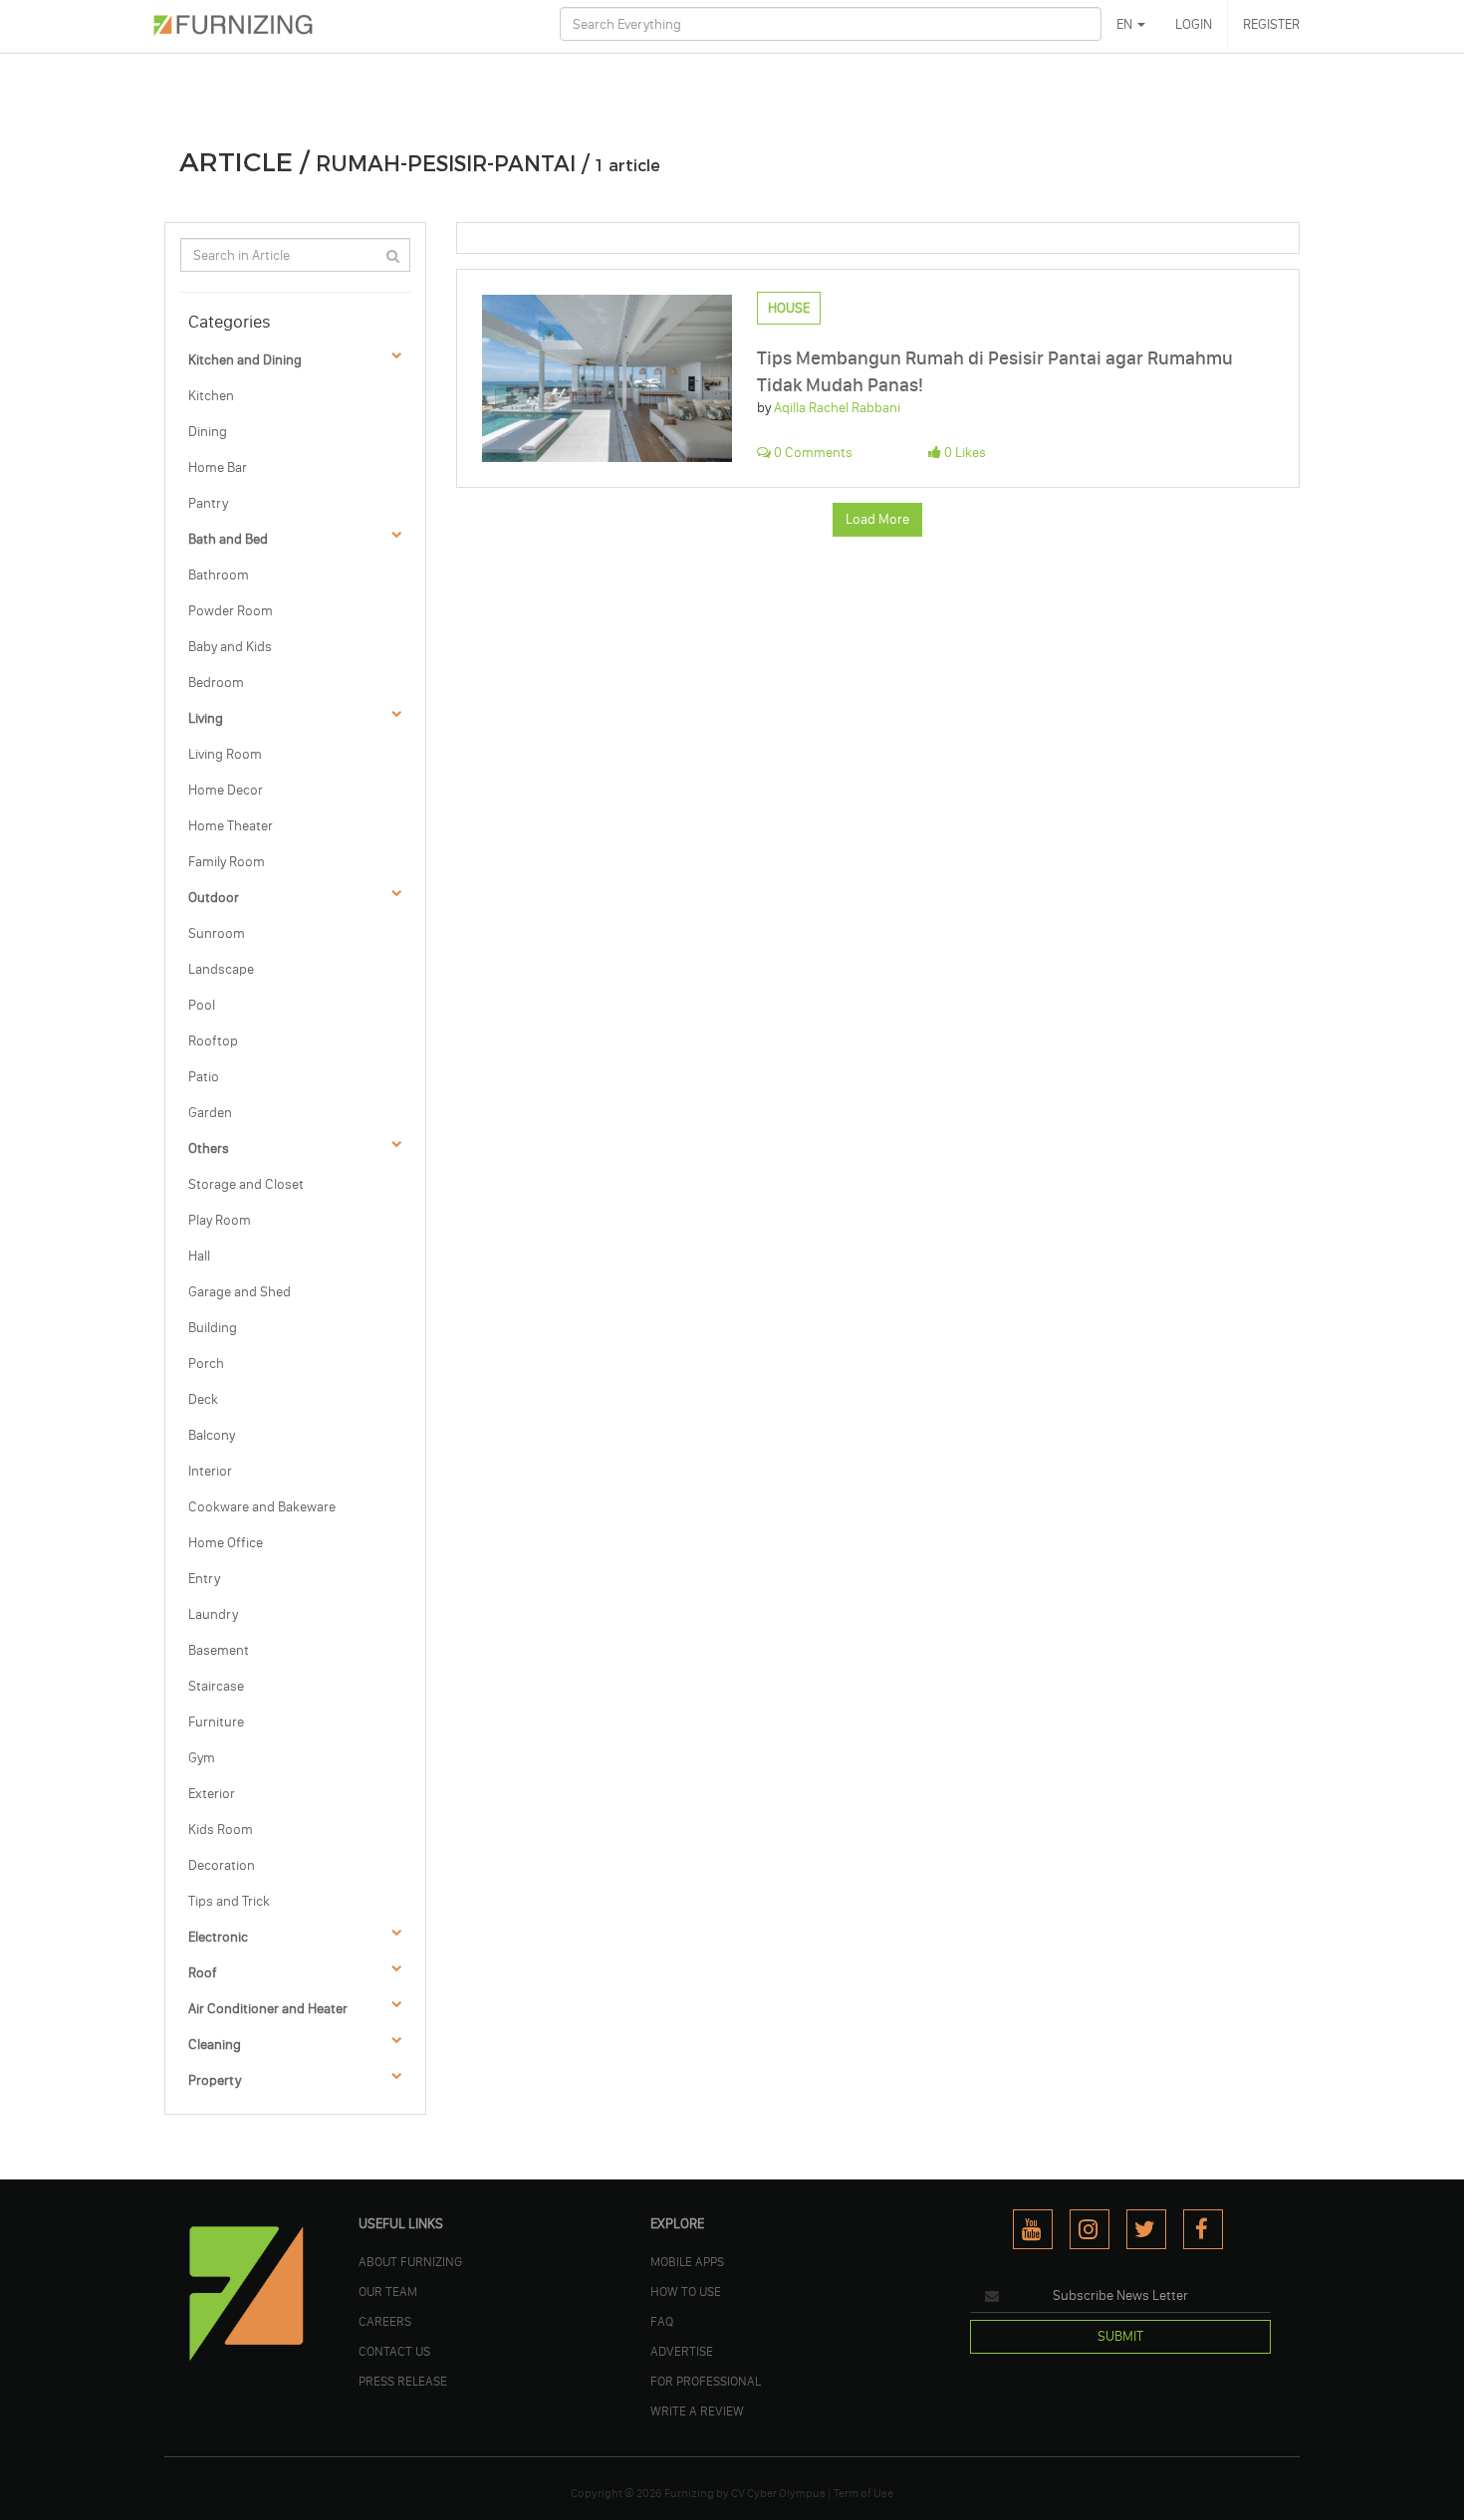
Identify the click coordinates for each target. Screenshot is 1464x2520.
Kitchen (211, 396)
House (789, 308)
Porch (206, 1364)
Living (206, 718)
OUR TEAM (388, 2291)
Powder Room (231, 611)
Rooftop (213, 1041)
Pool (202, 1005)
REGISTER (1271, 24)
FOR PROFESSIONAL (706, 2381)
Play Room (220, 1220)
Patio (204, 1077)
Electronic (218, 1937)
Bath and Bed (228, 539)
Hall (199, 1256)
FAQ (662, 2321)
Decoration (222, 1865)
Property (215, 2080)
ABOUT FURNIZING (410, 2261)
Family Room (227, 862)
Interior (210, 1471)
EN (1126, 24)
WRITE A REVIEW (697, 2410)
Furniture (216, 1722)
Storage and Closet (246, 1184)
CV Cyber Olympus (778, 2493)
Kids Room (221, 1830)
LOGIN (1194, 24)
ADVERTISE (682, 2351)
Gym (202, 1758)
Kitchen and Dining (245, 360)
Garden (210, 1113)
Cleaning (215, 2045)
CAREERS (385, 2321)
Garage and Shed (240, 1292)
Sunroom (217, 933)
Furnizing (689, 2493)
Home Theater (231, 826)
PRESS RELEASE (403, 2381)
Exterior (212, 1794)
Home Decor (226, 790)
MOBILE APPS (687, 2261)
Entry (204, 1579)
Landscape (221, 969)
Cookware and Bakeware (262, 1507)
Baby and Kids (230, 647)
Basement (219, 1650)
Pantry (208, 503)
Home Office (226, 1543)
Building (213, 1328)
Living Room (225, 754)
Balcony (212, 1435)
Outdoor (214, 898)
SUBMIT (1120, 2336)
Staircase (216, 1686)
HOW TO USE (686, 2291)
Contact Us (394, 2351)
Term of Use (863, 2493)
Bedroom (216, 683)
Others (209, 1148)
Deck (203, 1399)
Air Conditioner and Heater (268, 2009)
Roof (203, 1973)
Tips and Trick (229, 1901)
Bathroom (219, 575)
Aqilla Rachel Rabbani (837, 408)
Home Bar (218, 467)
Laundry (213, 1614)
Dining (208, 432)
